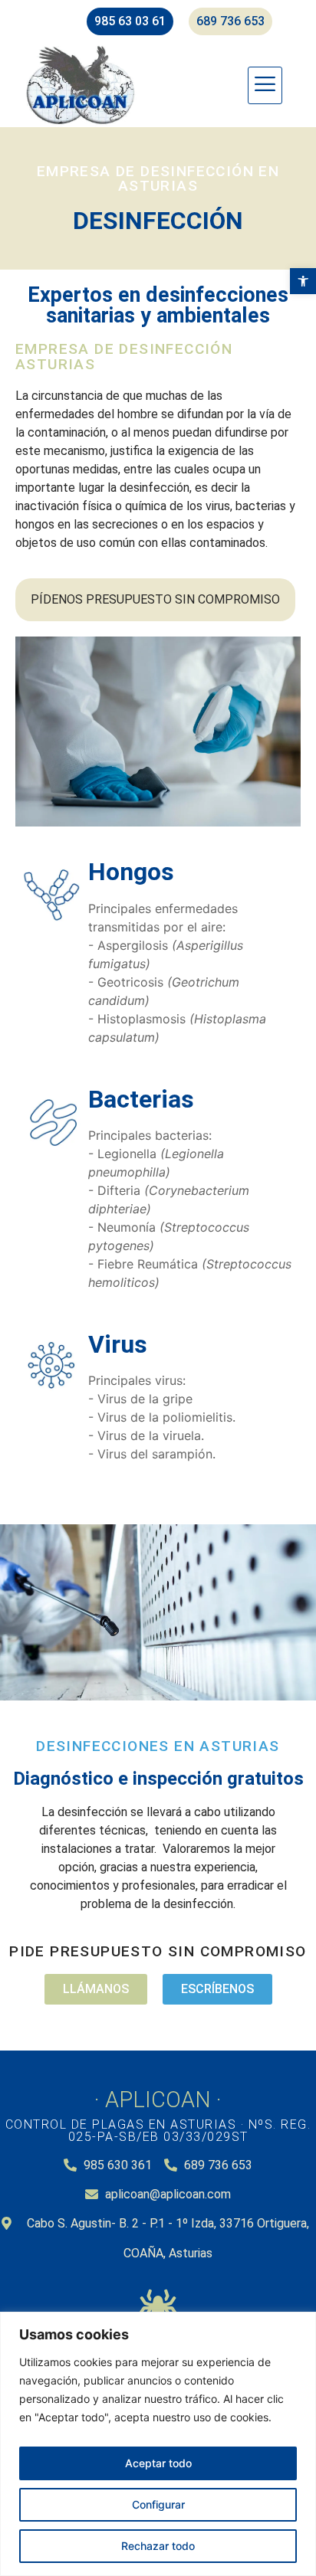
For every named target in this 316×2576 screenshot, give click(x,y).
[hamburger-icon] (265, 85)
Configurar (158, 2504)
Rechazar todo (158, 2546)
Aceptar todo (158, 2463)
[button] (303, 281)
